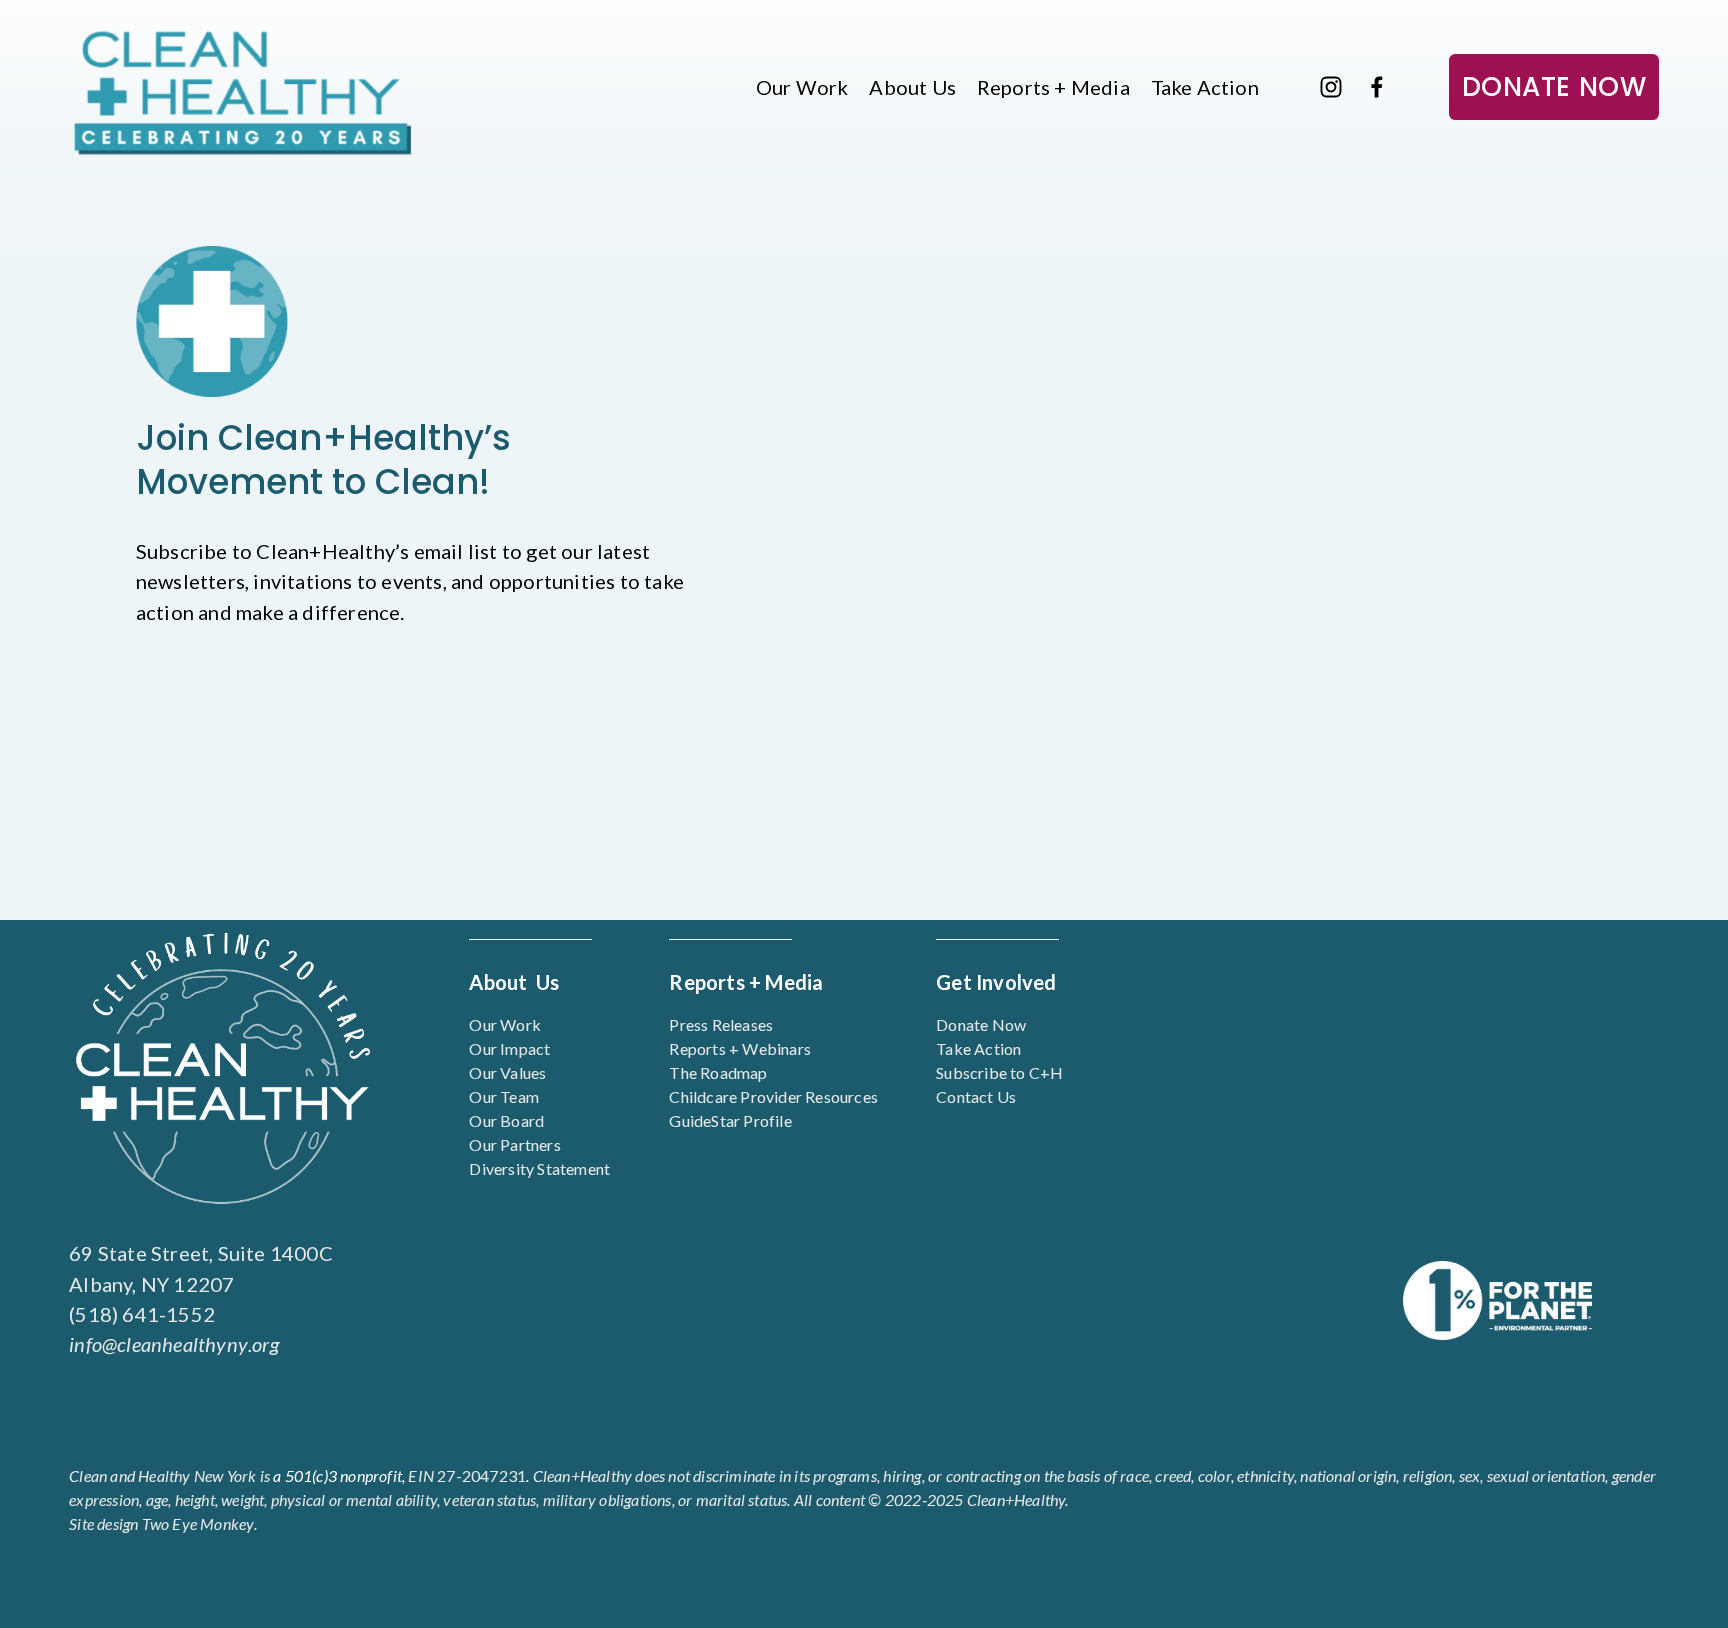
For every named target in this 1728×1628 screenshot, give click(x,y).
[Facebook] (1377, 87)
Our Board (506, 1120)
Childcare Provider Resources (773, 1096)
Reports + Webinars (740, 1048)
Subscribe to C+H (999, 1072)
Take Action (1205, 87)
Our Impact (509, 1048)
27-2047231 (467, 1475)
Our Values (507, 1072)
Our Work (802, 87)
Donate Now (981, 1024)
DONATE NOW (1554, 86)
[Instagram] (1331, 87)
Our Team (504, 1096)
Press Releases (721, 1024)
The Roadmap (718, 1072)
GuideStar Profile (730, 1120)
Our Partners (514, 1144)
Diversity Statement (539, 1168)
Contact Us (976, 1096)
